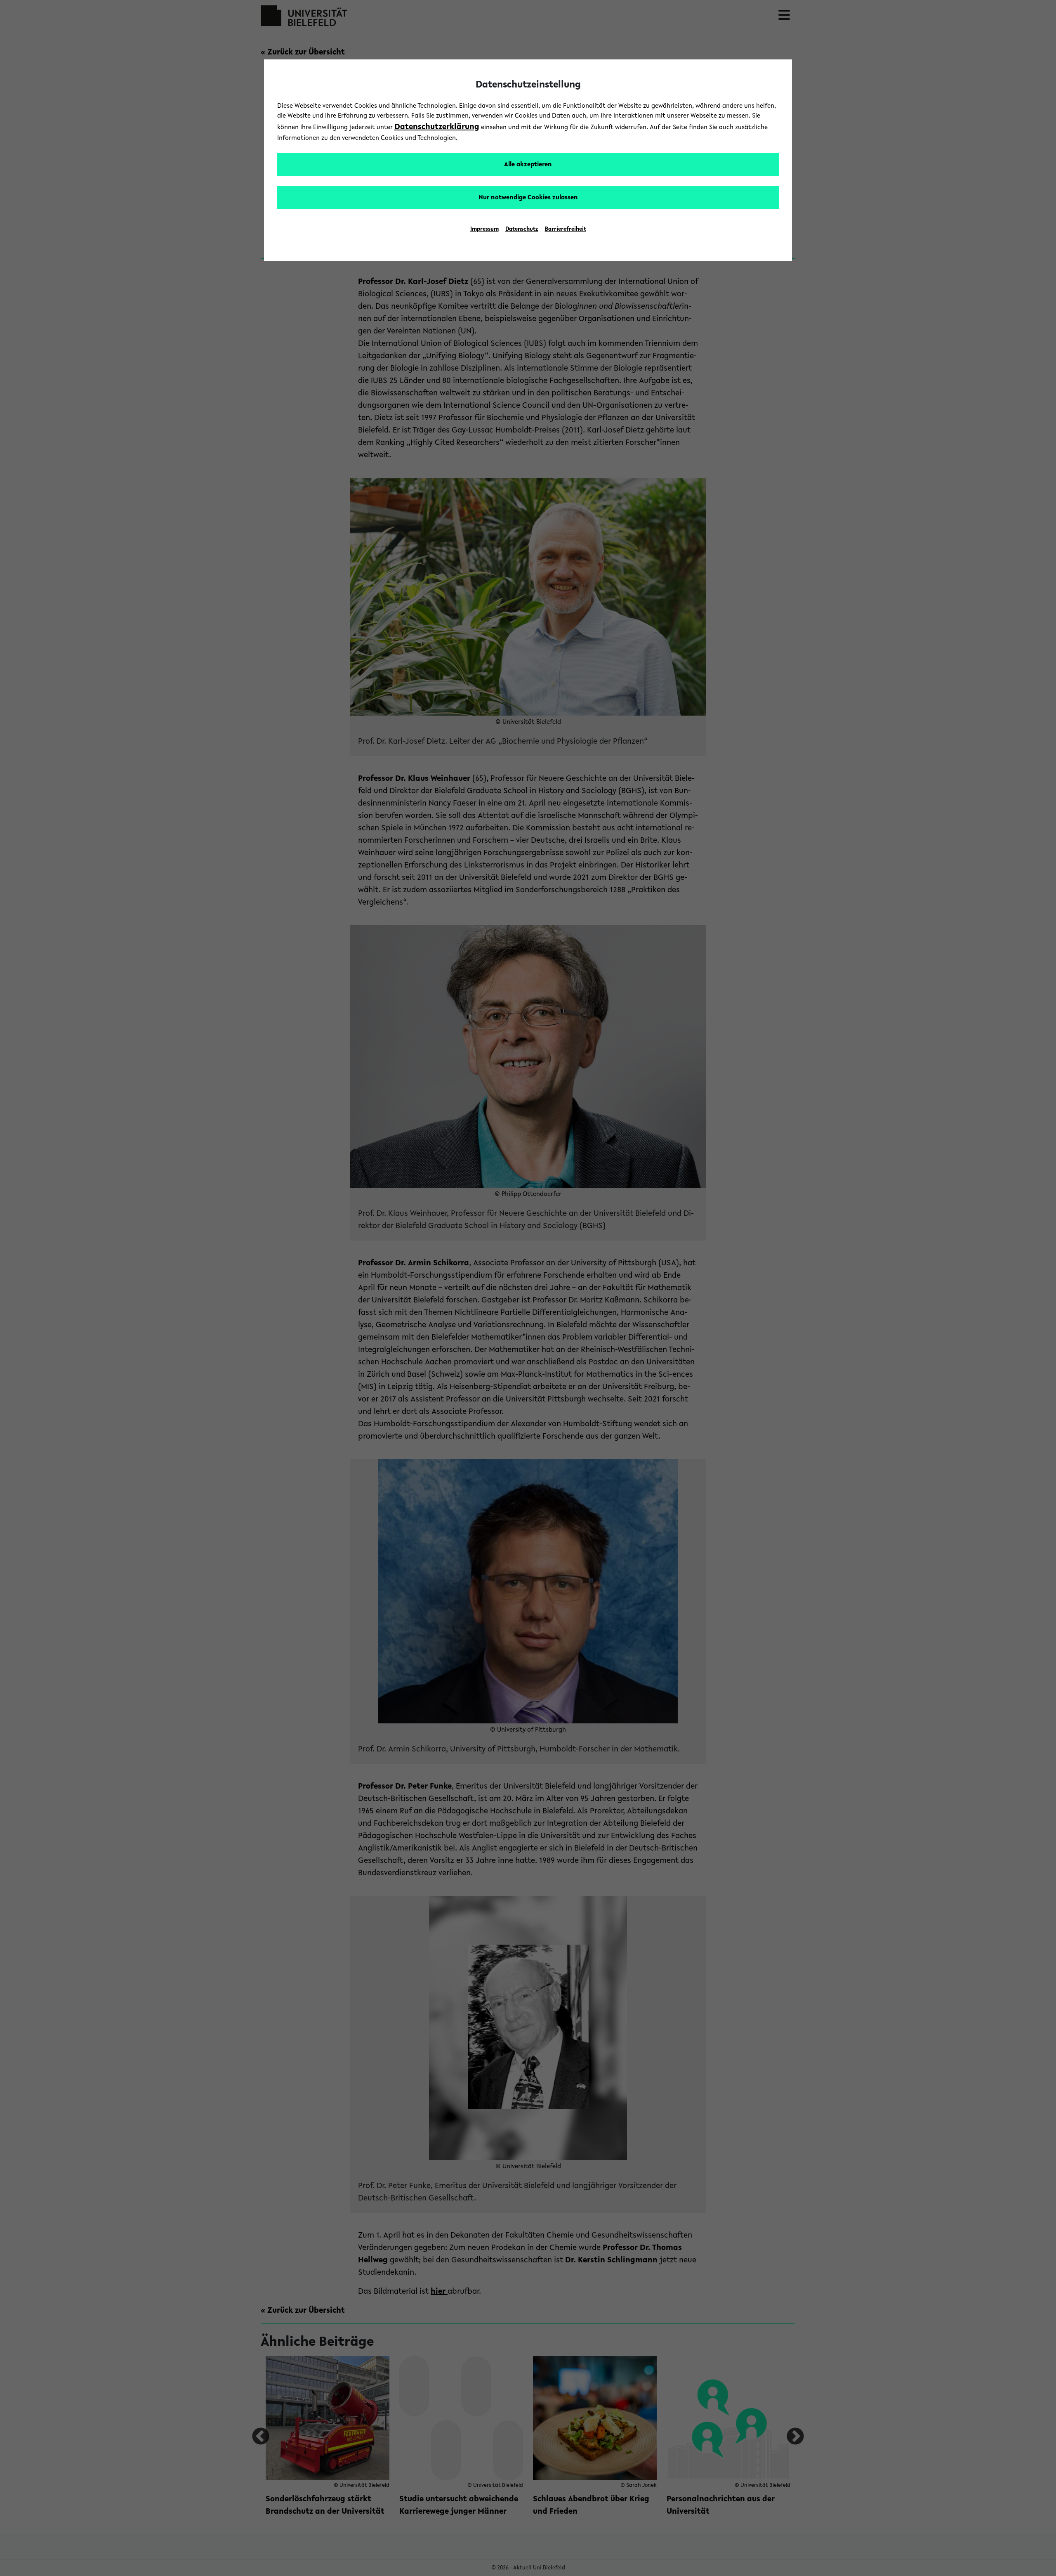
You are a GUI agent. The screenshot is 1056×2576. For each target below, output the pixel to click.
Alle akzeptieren (528, 165)
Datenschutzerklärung (437, 127)
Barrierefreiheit (566, 229)
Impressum (484, 229)
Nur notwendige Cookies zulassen (528, 198)
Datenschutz (522, 229)
